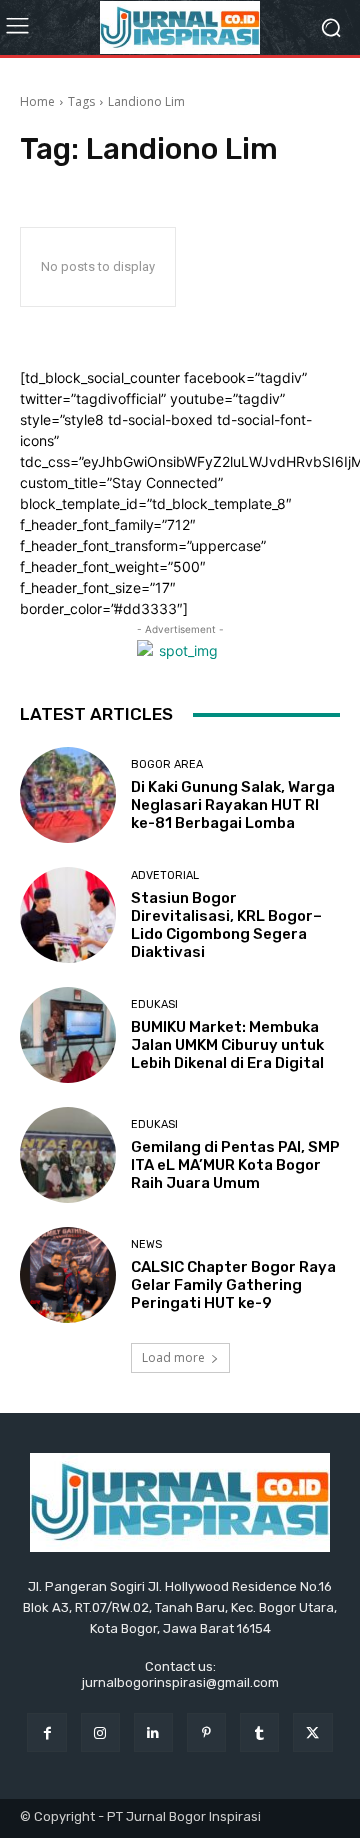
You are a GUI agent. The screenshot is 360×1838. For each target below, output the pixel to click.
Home (37, 101)
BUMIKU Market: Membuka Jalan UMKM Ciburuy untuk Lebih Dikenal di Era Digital (227, 1045)
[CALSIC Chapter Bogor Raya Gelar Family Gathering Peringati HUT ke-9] (68, 1275)
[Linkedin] (153, 1732)
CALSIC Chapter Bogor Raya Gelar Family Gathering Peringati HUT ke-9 (233, 1285)
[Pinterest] (206, 1732)
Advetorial (165, 875)
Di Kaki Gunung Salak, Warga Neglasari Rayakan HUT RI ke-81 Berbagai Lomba (233, 805)
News (146, 1244)
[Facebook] (46, 1732)
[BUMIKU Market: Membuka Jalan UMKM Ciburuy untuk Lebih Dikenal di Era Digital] (68, 1035)
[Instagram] (100, 1732)
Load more (173, 1357)
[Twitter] (312, 1732)
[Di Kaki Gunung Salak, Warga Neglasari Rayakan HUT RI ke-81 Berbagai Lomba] (68, 795)
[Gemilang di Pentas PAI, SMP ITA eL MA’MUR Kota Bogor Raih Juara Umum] (68, 1155)
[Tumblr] (259, 1732)
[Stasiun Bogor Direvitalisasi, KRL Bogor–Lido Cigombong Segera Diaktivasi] (68, 915)
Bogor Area (167, 764)
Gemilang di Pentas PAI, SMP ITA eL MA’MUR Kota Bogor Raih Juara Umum (235, 1165)
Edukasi (154, 1004)
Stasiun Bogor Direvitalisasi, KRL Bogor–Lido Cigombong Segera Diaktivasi (226, 925)
